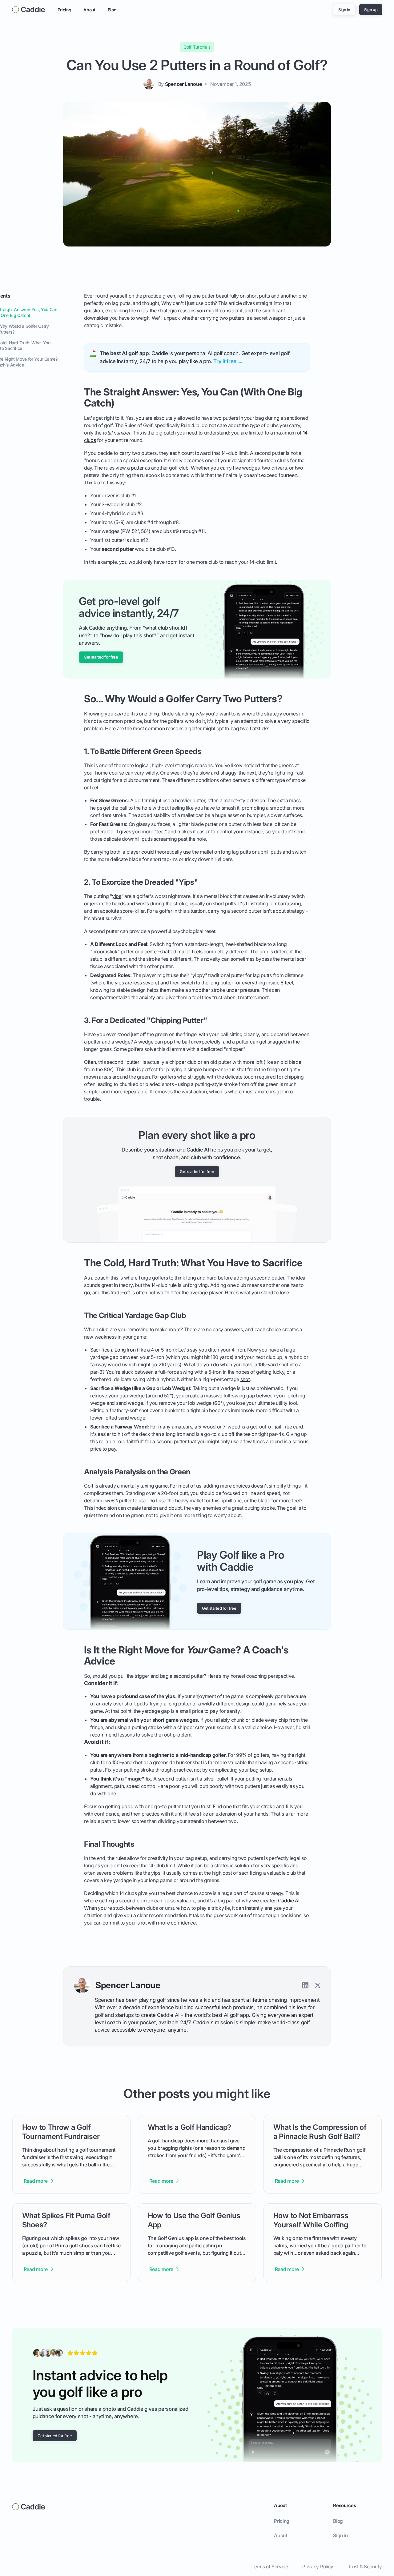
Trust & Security (365, 2567)
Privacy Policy (318, 2567)
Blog (112, 10)
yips (117, 896)
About (89, 10)
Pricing (64, 10)
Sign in (340, 2536)
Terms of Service (270, 2567)
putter (137, 468)
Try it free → (228, 361)
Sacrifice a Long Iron (113, 1350)
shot (245, 1379)
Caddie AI (289, 1901)
